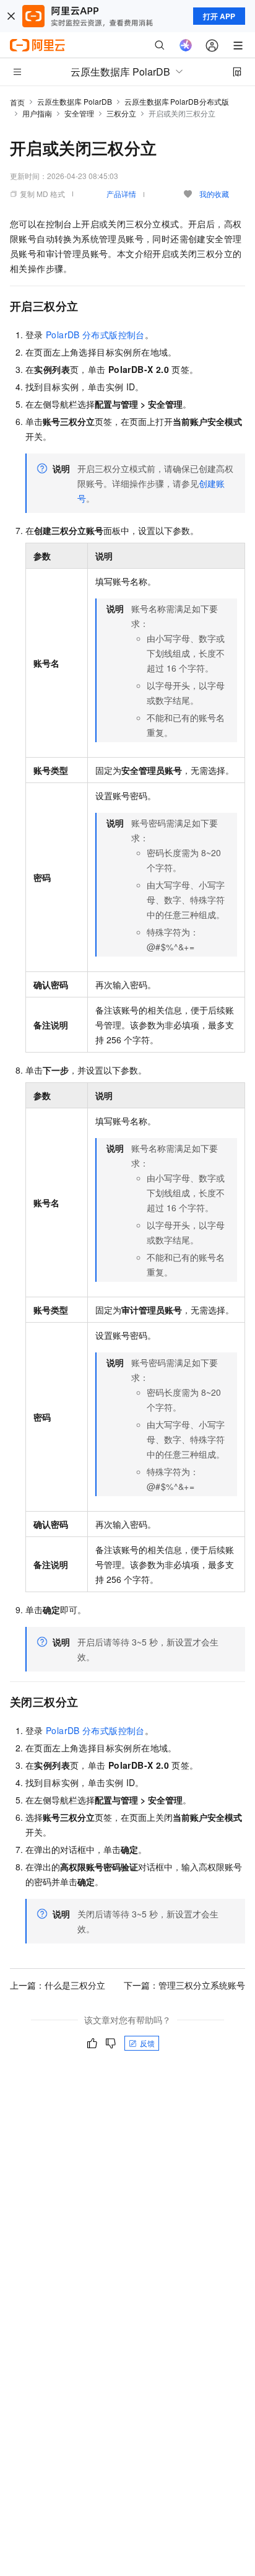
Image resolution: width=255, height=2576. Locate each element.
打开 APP (219, 16)
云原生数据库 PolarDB (75, 101)
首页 (17, 102)
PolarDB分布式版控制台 (95, 335)
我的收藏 (214, 194)
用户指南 (37, 113)
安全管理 (79, 113)
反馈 (147, 2043)
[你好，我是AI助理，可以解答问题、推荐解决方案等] (186, 45)
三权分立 (121, 113)
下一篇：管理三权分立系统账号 (184, 1985)
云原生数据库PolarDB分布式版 (177, 101)
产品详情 (121, 194)
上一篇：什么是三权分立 (58, 1985)
